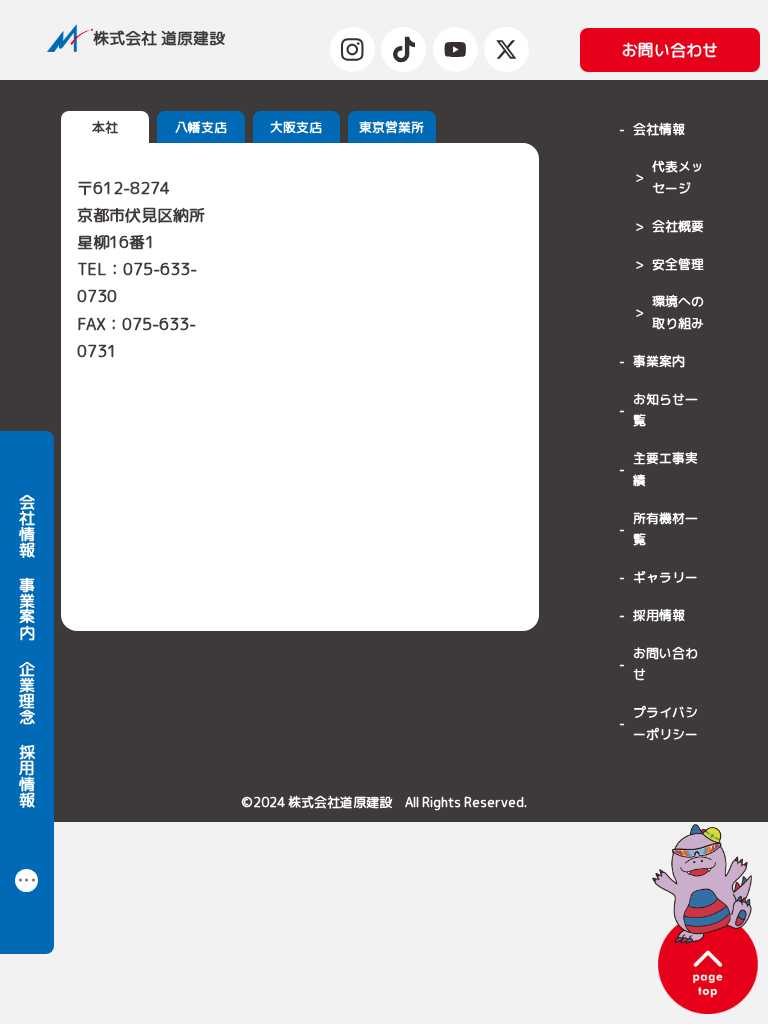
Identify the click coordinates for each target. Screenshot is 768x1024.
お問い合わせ (665, 664)
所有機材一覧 (665, 529)
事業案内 (27, 608)
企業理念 (27, 692)
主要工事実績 (665, 469)
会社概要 (678, 226)
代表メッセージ (678, 177)
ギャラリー (665, 577)
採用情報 (27, 775)
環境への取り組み (678, 312)
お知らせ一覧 (665, 410)
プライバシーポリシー (665, 723)
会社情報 (27, 525)
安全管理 (678, 264)
